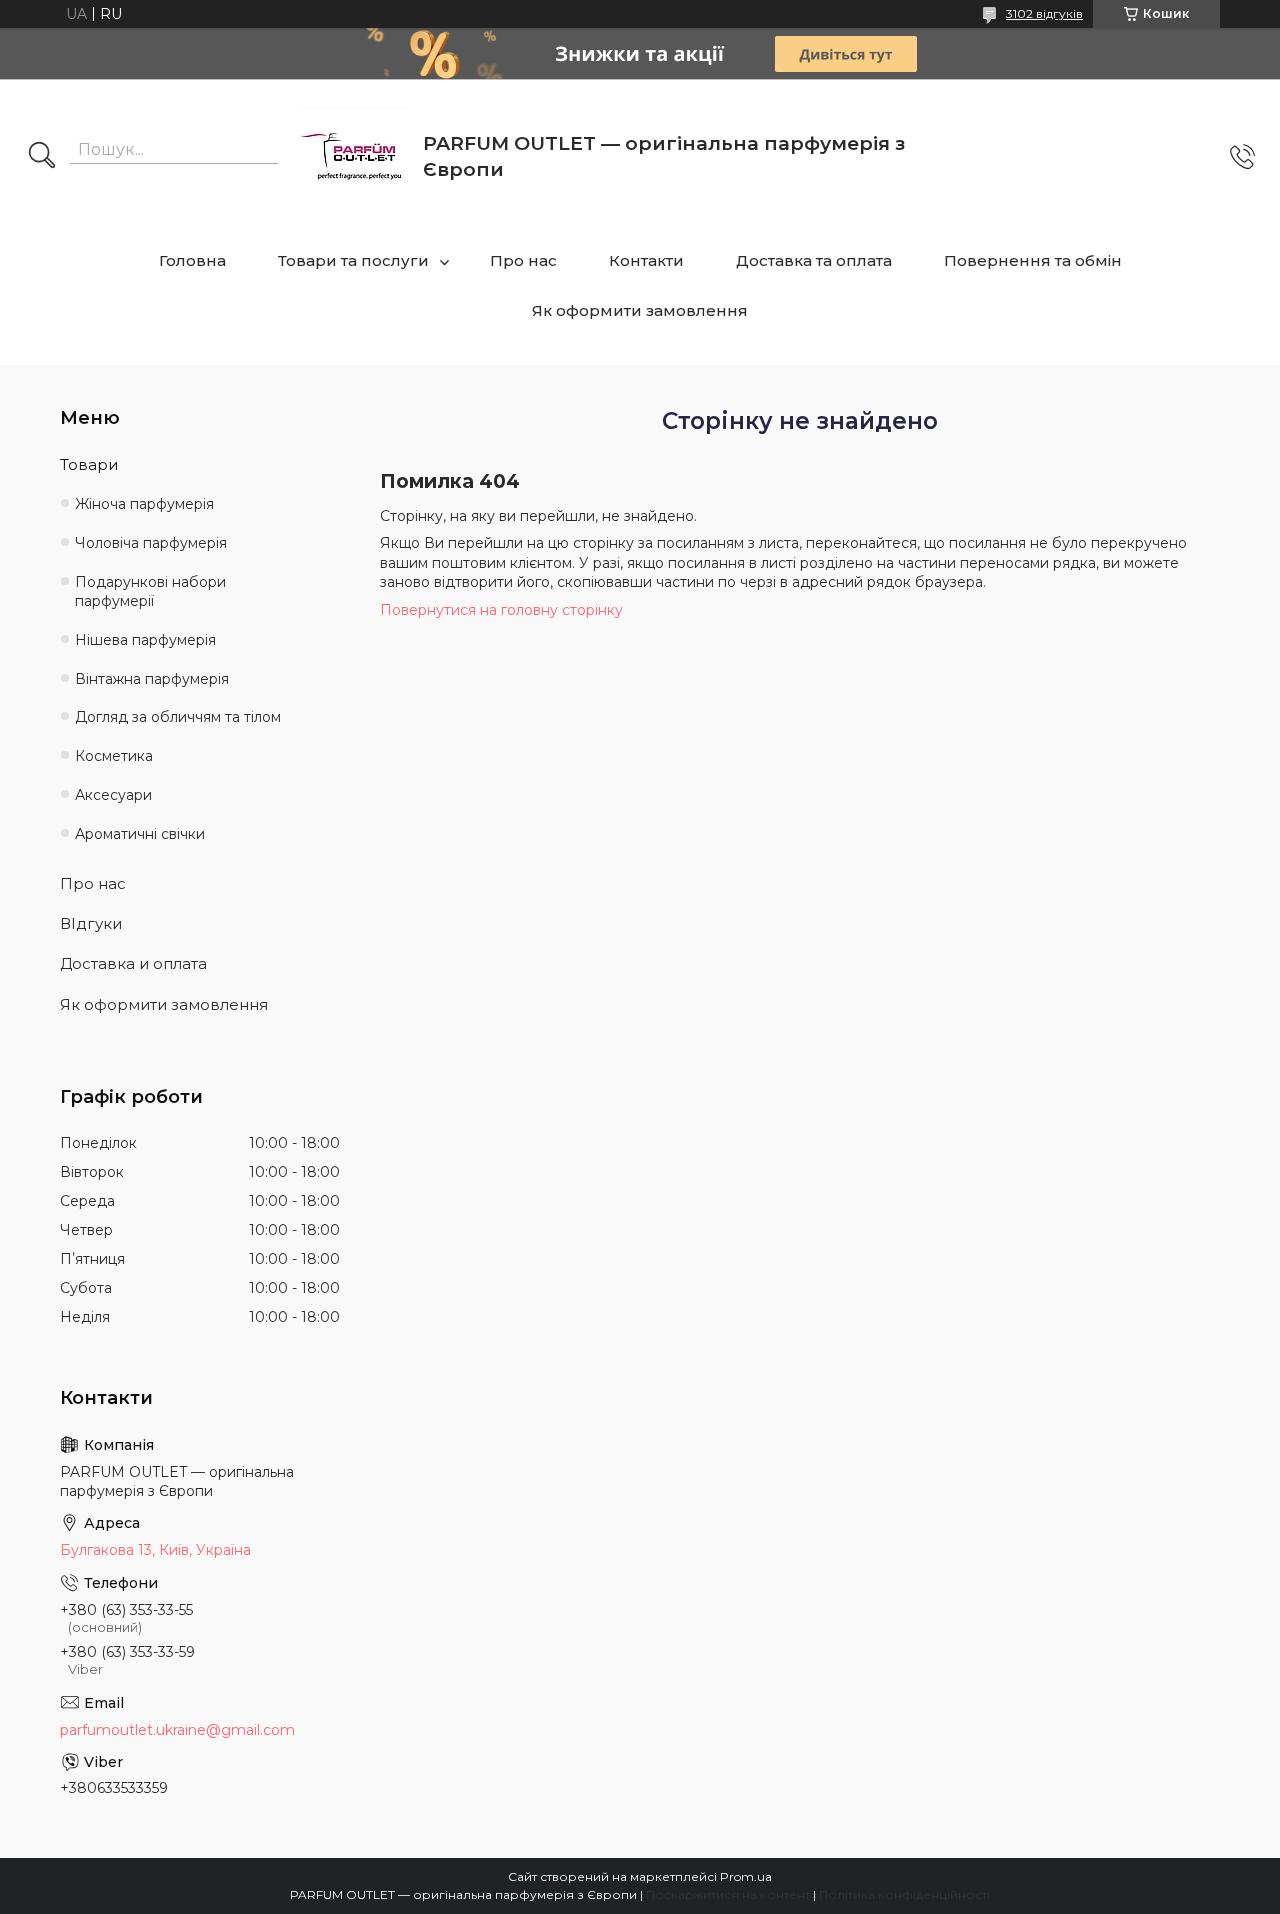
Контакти (646, 260)
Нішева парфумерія (145, 640)
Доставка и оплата (133, 963)
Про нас (523, 260)
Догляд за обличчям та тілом (178, 717)
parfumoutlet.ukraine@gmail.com (177, 1730)
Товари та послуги (353, 260)
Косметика (114, 756)
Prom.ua (746, 1876)
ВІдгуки (91, 923)
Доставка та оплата (814, 260)
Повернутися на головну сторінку (501, 610)
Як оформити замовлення (640, 310)
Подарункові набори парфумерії (150, 591)
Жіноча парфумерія (144, 504)
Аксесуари (113, 795)
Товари (89, 464)
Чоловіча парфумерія (151, 543)
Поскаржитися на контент (728, 1894)
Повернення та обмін (1033, 260)
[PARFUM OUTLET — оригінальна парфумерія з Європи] (353, 156)
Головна (192, 260)
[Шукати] (42, 157)
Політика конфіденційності (904, 1894)
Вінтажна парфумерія (152, 679)
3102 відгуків (1044, 13)
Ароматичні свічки (140, 834)
